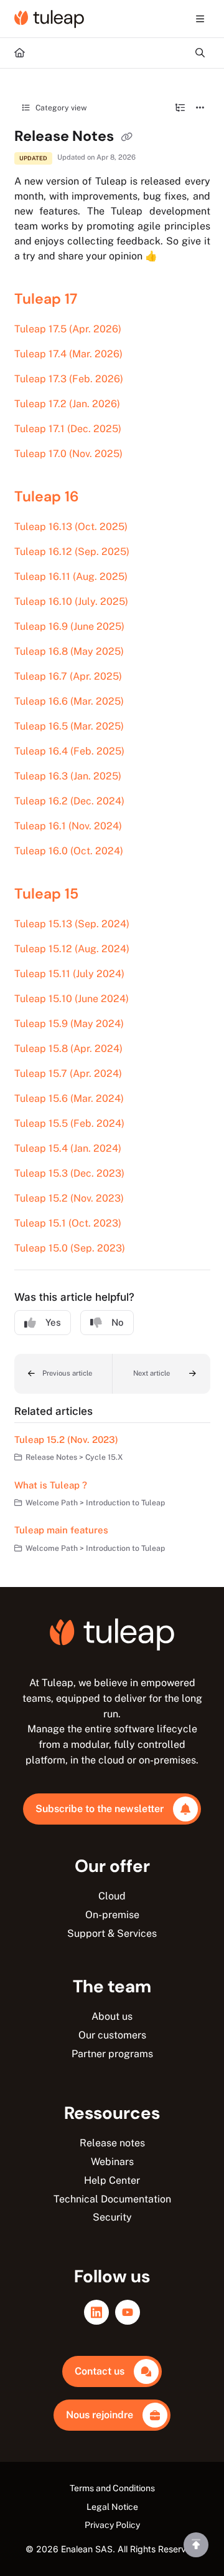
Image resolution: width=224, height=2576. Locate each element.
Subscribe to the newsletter (100, 1809)
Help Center (112, 2180)
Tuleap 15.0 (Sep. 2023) (70, 1248)
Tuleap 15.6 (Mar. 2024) (69, 1098)
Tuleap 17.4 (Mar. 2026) (68, 354)
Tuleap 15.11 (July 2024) (69, 974)
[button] (63, 1374)
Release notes (112, 2143)
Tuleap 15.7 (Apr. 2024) (68, 1073)
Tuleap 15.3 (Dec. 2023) (69, 1173)
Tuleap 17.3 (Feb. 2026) (69, 379)
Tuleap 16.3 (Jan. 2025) (68, 776)
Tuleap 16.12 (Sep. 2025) (72, 552)
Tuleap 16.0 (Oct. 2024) (69, 851)
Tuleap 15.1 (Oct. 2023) (68, 1223)
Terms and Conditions (112, 2488)
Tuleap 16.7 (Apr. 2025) (68, 676)
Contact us (100, 2371)
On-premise (112, 1915)
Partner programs (112, 2054)
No (118, 1322)
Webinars (112, 2162)
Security (112, 2217)
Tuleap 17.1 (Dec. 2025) (68, 429)
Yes (53, 1322)
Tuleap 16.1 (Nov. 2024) (68, 826)
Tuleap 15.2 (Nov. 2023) (69, 1198)
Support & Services (112, 1933)
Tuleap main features (61, 1530)
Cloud (112, 1896)
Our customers (112, 2035)
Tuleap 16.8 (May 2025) (69, 651)
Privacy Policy (112, 2525)
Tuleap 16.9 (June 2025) (69, 626)
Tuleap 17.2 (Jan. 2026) (67, 404)
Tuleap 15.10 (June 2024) (72, 999)
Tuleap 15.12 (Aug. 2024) (72, 949)
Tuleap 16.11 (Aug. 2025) (71, 576)
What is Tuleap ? (51, 1485)
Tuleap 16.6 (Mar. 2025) (69, 701)
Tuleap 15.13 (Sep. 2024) (72, 924)
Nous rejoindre (100, 2415)
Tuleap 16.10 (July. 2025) (71, 601)
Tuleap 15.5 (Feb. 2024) (69, 1123)
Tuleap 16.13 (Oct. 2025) (71, 527)
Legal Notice (112, 2507)
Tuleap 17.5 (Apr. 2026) (68, 329)
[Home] (49, 19)
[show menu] (200, 19)
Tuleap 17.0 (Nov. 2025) (68, 454)
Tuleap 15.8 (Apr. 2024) (68, 1049)
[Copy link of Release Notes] (127, 137)
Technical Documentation (112, 2199)
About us (112, 2016)
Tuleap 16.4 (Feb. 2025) (69, 751)
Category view (60, 108)
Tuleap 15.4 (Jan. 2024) (68, 1148)
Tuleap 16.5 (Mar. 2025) (69, 726)
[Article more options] (200, 108)
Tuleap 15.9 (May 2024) (69, 1024)
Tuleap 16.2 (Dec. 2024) (69, 801)
